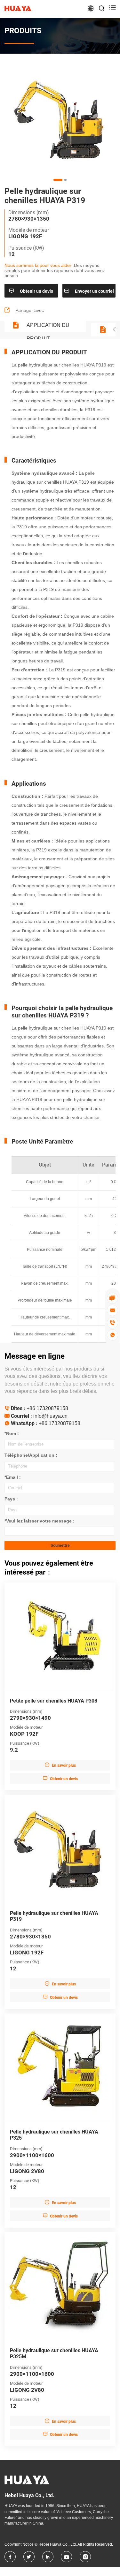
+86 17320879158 (47, 1408)
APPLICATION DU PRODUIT (48, 327)
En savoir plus (60, 1765)
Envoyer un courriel (89, 291)
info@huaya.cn (50, 1416)
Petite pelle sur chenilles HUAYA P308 (54, 1701)
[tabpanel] (60, 119)
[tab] (58, 180)
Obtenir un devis (31, 291)
